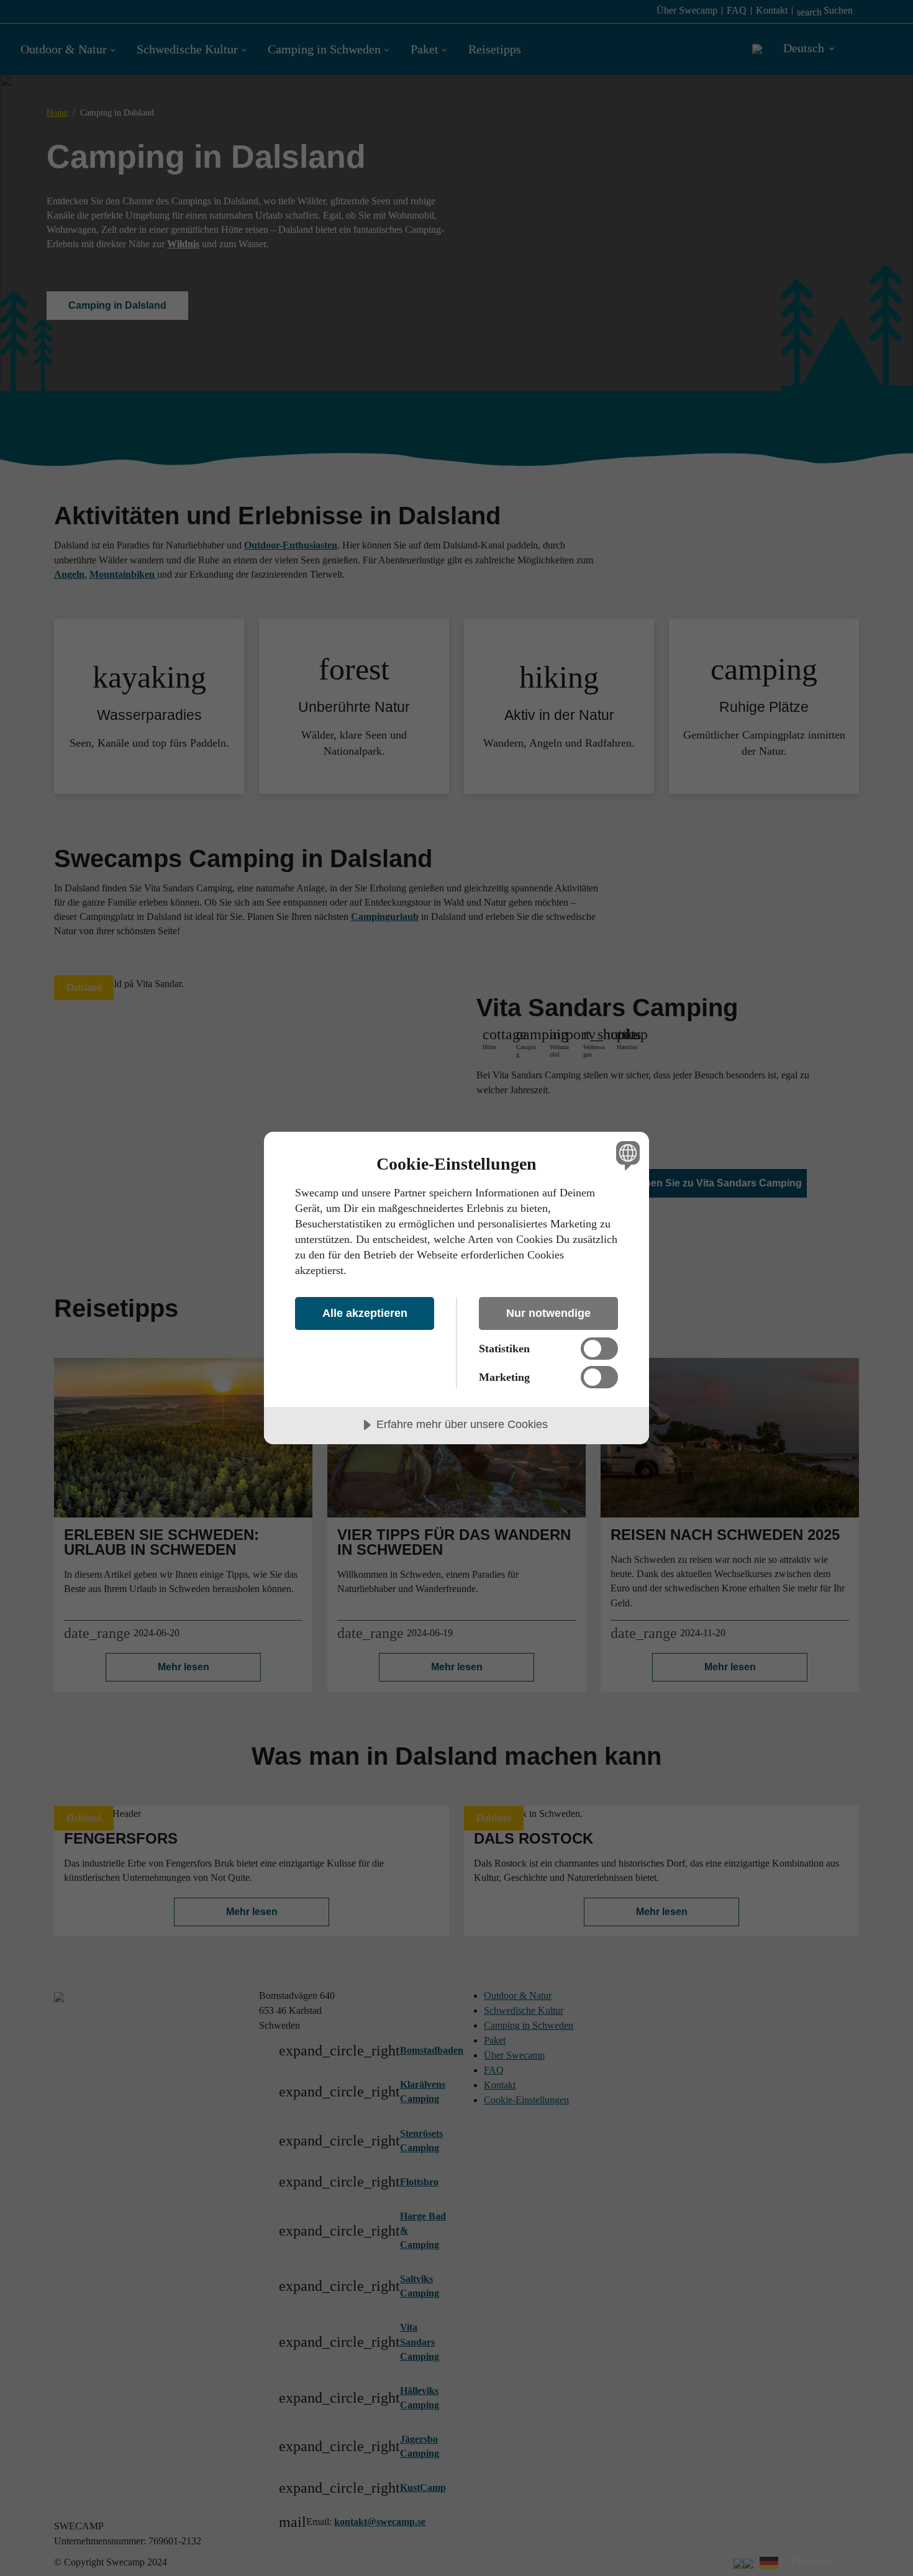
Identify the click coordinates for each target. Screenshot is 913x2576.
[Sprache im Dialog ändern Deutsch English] (626, 1155)
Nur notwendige (548, 1313)
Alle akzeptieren (365, 1313)
